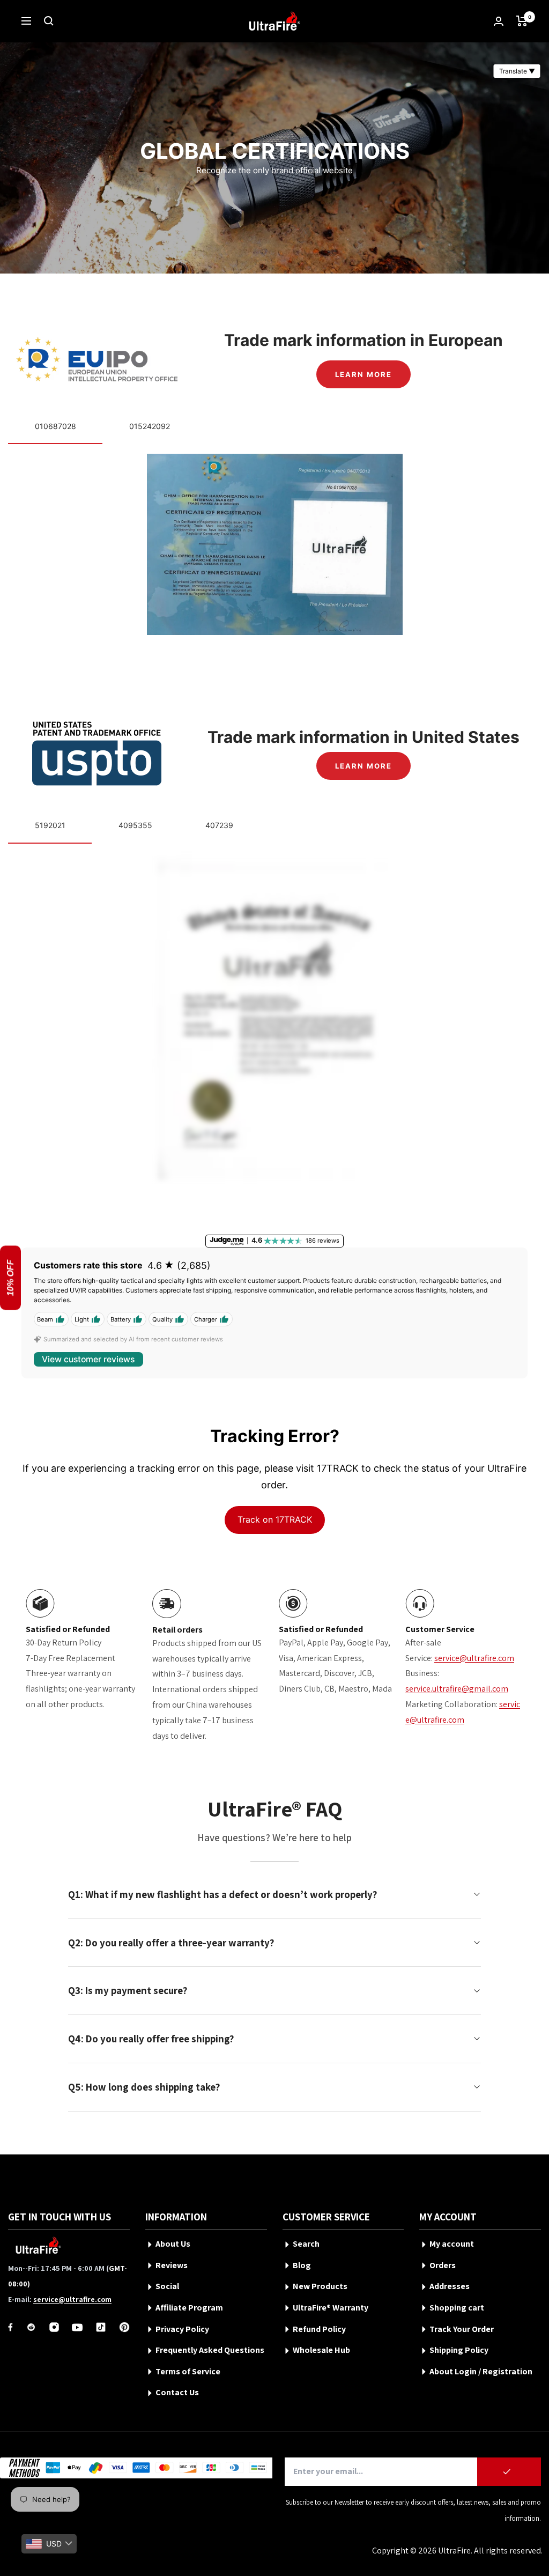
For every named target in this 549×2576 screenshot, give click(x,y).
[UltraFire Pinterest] (124, 2327)
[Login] (499, 21)
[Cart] (522, 21)
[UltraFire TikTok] (101, 2327)
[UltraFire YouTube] (77, 2327)
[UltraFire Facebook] (10, 2327)
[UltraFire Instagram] (54, 2327)
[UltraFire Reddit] (31, 2327)
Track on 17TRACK (275, 1519)
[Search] (49, 21)
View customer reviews (88, 1359)
